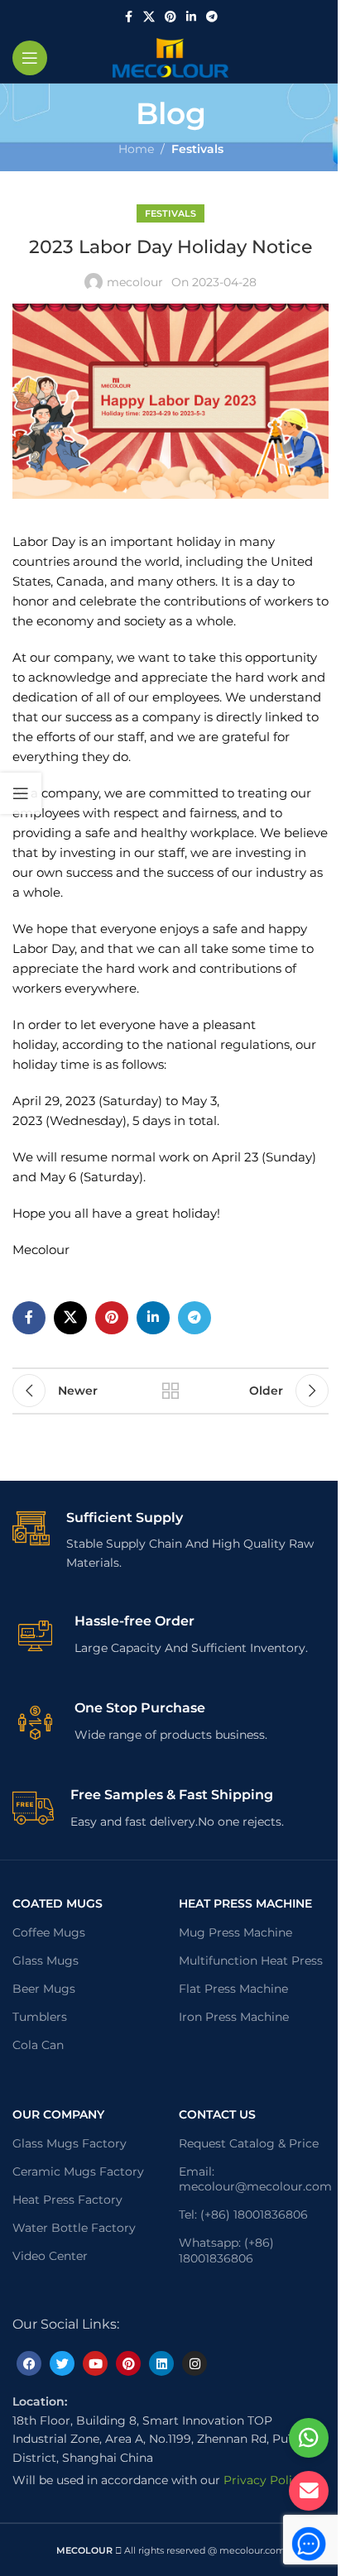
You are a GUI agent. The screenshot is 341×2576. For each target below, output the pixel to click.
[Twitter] (62, 2363)
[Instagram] (195, 2363)
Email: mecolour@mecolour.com (254, 2179)
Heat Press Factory (67, 2200)
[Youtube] (95, 2363)
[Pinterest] (128, 2363)
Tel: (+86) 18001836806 (243, 2214)
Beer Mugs (44, 1989)
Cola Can (38, 2045)
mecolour (135, 282)
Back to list (170, 1391)
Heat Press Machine (245, 1903)
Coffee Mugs (49, 1932)
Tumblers (40, 2017)
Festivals (197, 149)
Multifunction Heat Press (251, 1961)
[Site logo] (170, 57)
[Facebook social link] (128, 17)
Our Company (58, 2114)
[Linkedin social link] (191, 17)
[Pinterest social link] (170, 17)
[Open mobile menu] (30, 58)
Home (136, 149)
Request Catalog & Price (249, 2143)
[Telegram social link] (212, 17)
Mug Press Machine (235, 1932)
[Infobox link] (170, 1541)
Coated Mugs (58, 1903)
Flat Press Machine (233, 1989)
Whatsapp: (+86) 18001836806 (226, 2250)
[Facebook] (29, 2363)
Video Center (50, 2256)
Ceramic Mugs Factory (78, 2171)
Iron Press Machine (234, 2017)
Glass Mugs (46, 1961)
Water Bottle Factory (74, 2228)
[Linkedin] (161, 2363)
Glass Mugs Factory (70, 2143)
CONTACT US (217, 2114)
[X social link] (149, 17)
